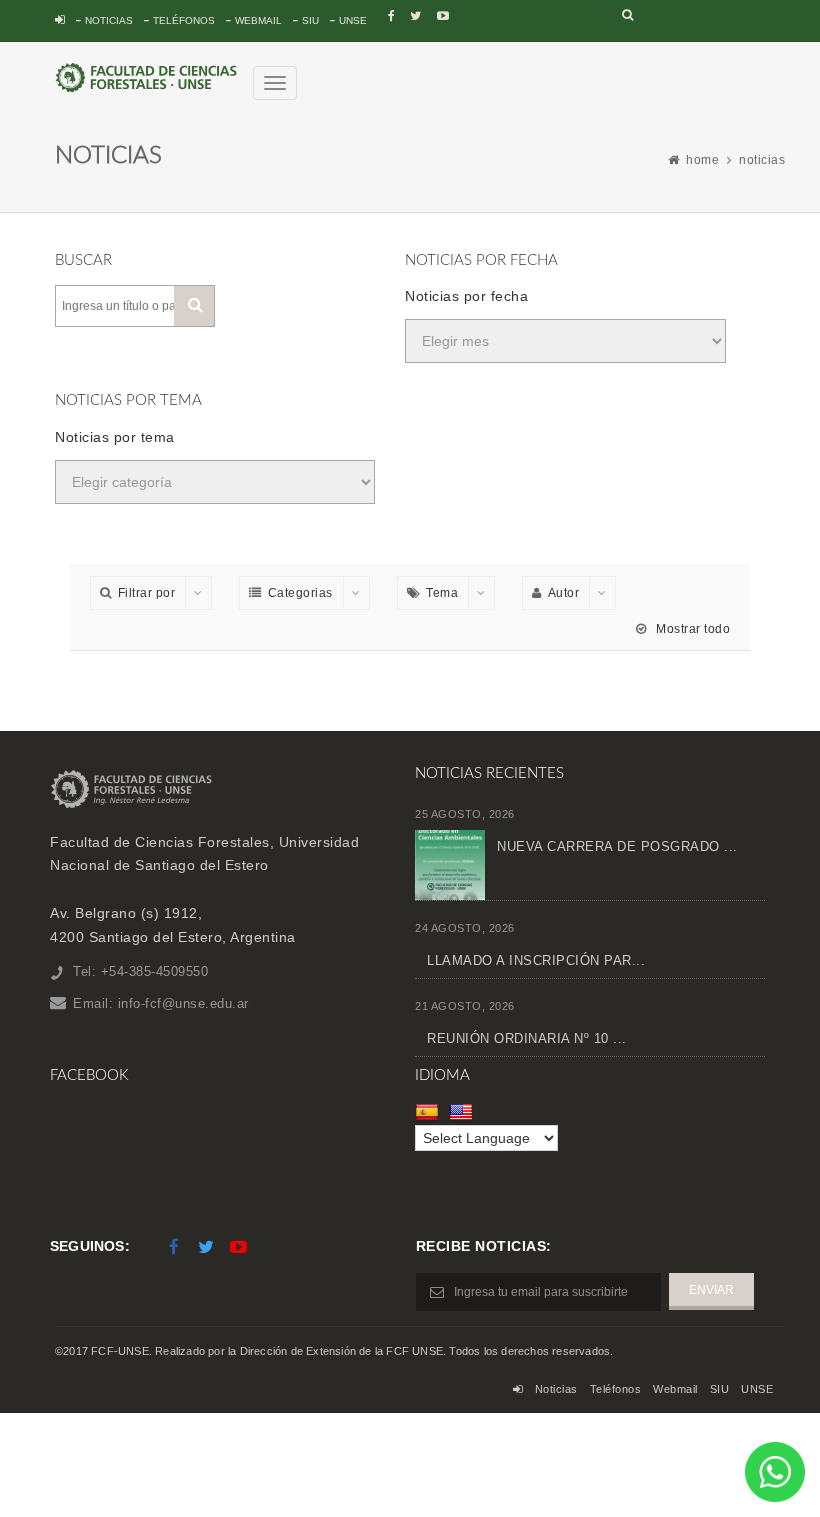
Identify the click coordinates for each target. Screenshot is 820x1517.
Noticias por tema (115, 437)
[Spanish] (429, 1112)
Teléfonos (184, 20)
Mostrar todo (691, 629)
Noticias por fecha (466, 296)
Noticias (109, 20)
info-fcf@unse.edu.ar (183, 1003)
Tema (442, 593)
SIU (310, 20)
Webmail (258, 20)
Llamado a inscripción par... (536, 960)
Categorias (300, 593)
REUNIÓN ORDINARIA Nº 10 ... (527, 1038)
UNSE (353, 20)
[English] (463, 1112)
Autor (564, 593)
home (702, 160)
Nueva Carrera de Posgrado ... (617, 846)
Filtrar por (147, 593)
